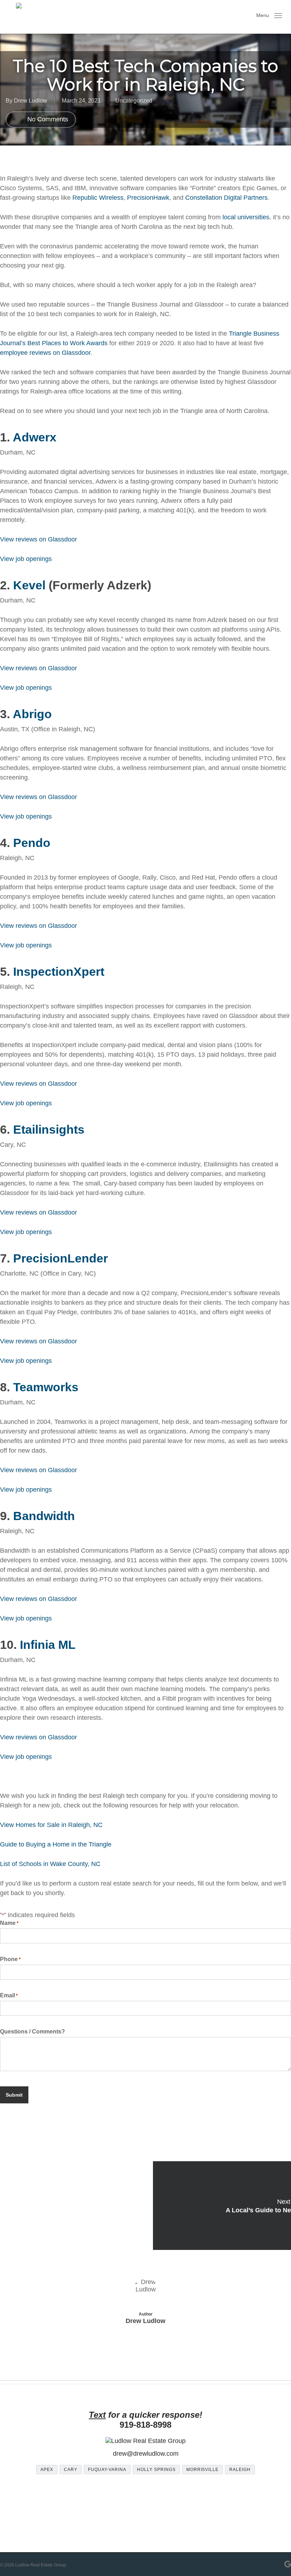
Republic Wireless (98, 198)
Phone (10, 1959)
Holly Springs (156, 2470)
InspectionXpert (59, 971)
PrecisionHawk (148, 198)
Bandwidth (44, 1516)
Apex (47, 2470)
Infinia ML (48, 1645)
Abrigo (32, 714)
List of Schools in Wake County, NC (50, 1864)
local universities (246, 217)
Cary (71, 2470)
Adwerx (35, 437)
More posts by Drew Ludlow (146, 2343)
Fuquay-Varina (107, 2470)
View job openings (26, 559)
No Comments (47, 119)
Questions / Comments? (32, 2032)
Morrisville (203, 2470)
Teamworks (46, 1387)
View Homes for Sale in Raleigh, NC (51, 1825)
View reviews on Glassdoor (39, 539)
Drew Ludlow (31, 101)
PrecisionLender (61, 1258)
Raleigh (240, 2470)
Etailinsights (49, 1129)
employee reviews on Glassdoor (45, 353)
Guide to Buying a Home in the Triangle (56, 1844)
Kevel (29, 585)
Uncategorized (134, 101)
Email (9, 1995)
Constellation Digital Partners (226, 198)
